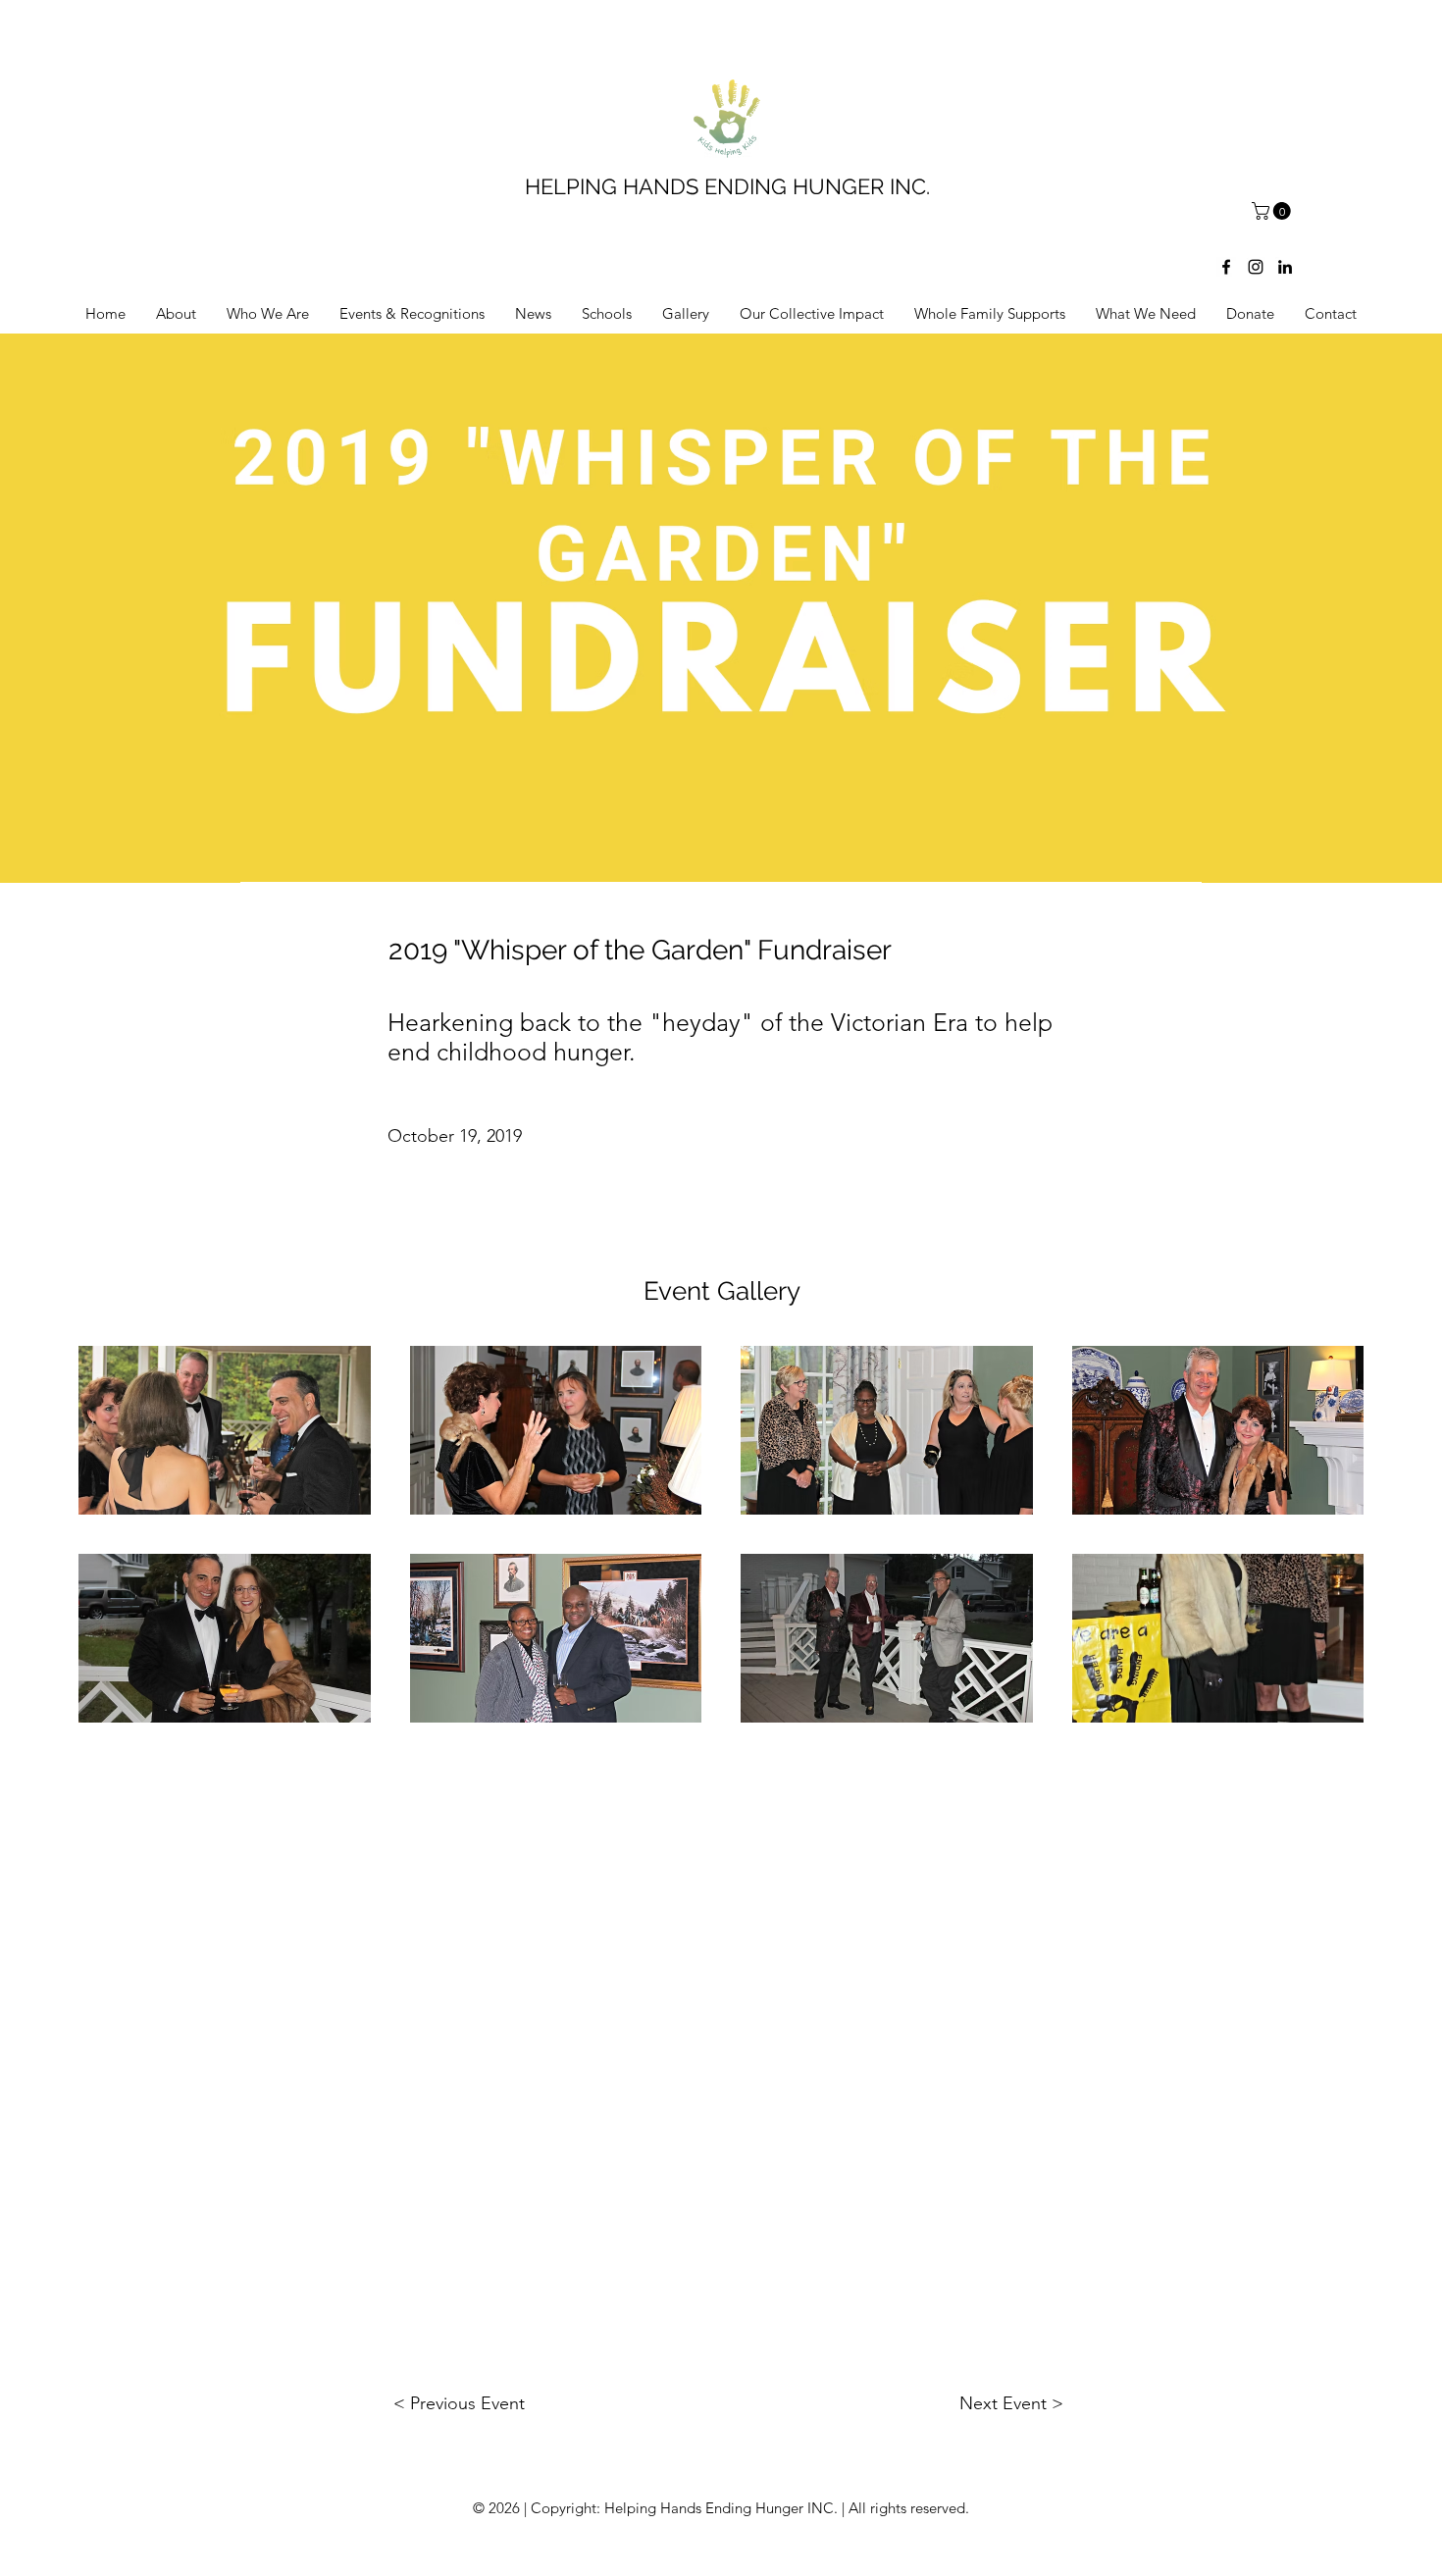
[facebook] (1226, 267)
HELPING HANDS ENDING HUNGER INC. (727, 186)
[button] (1273, 211)
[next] (1328, 1545)
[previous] (114, 1545)
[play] (1322, 1705)
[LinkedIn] (1285, 267)
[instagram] (1256, 267)
